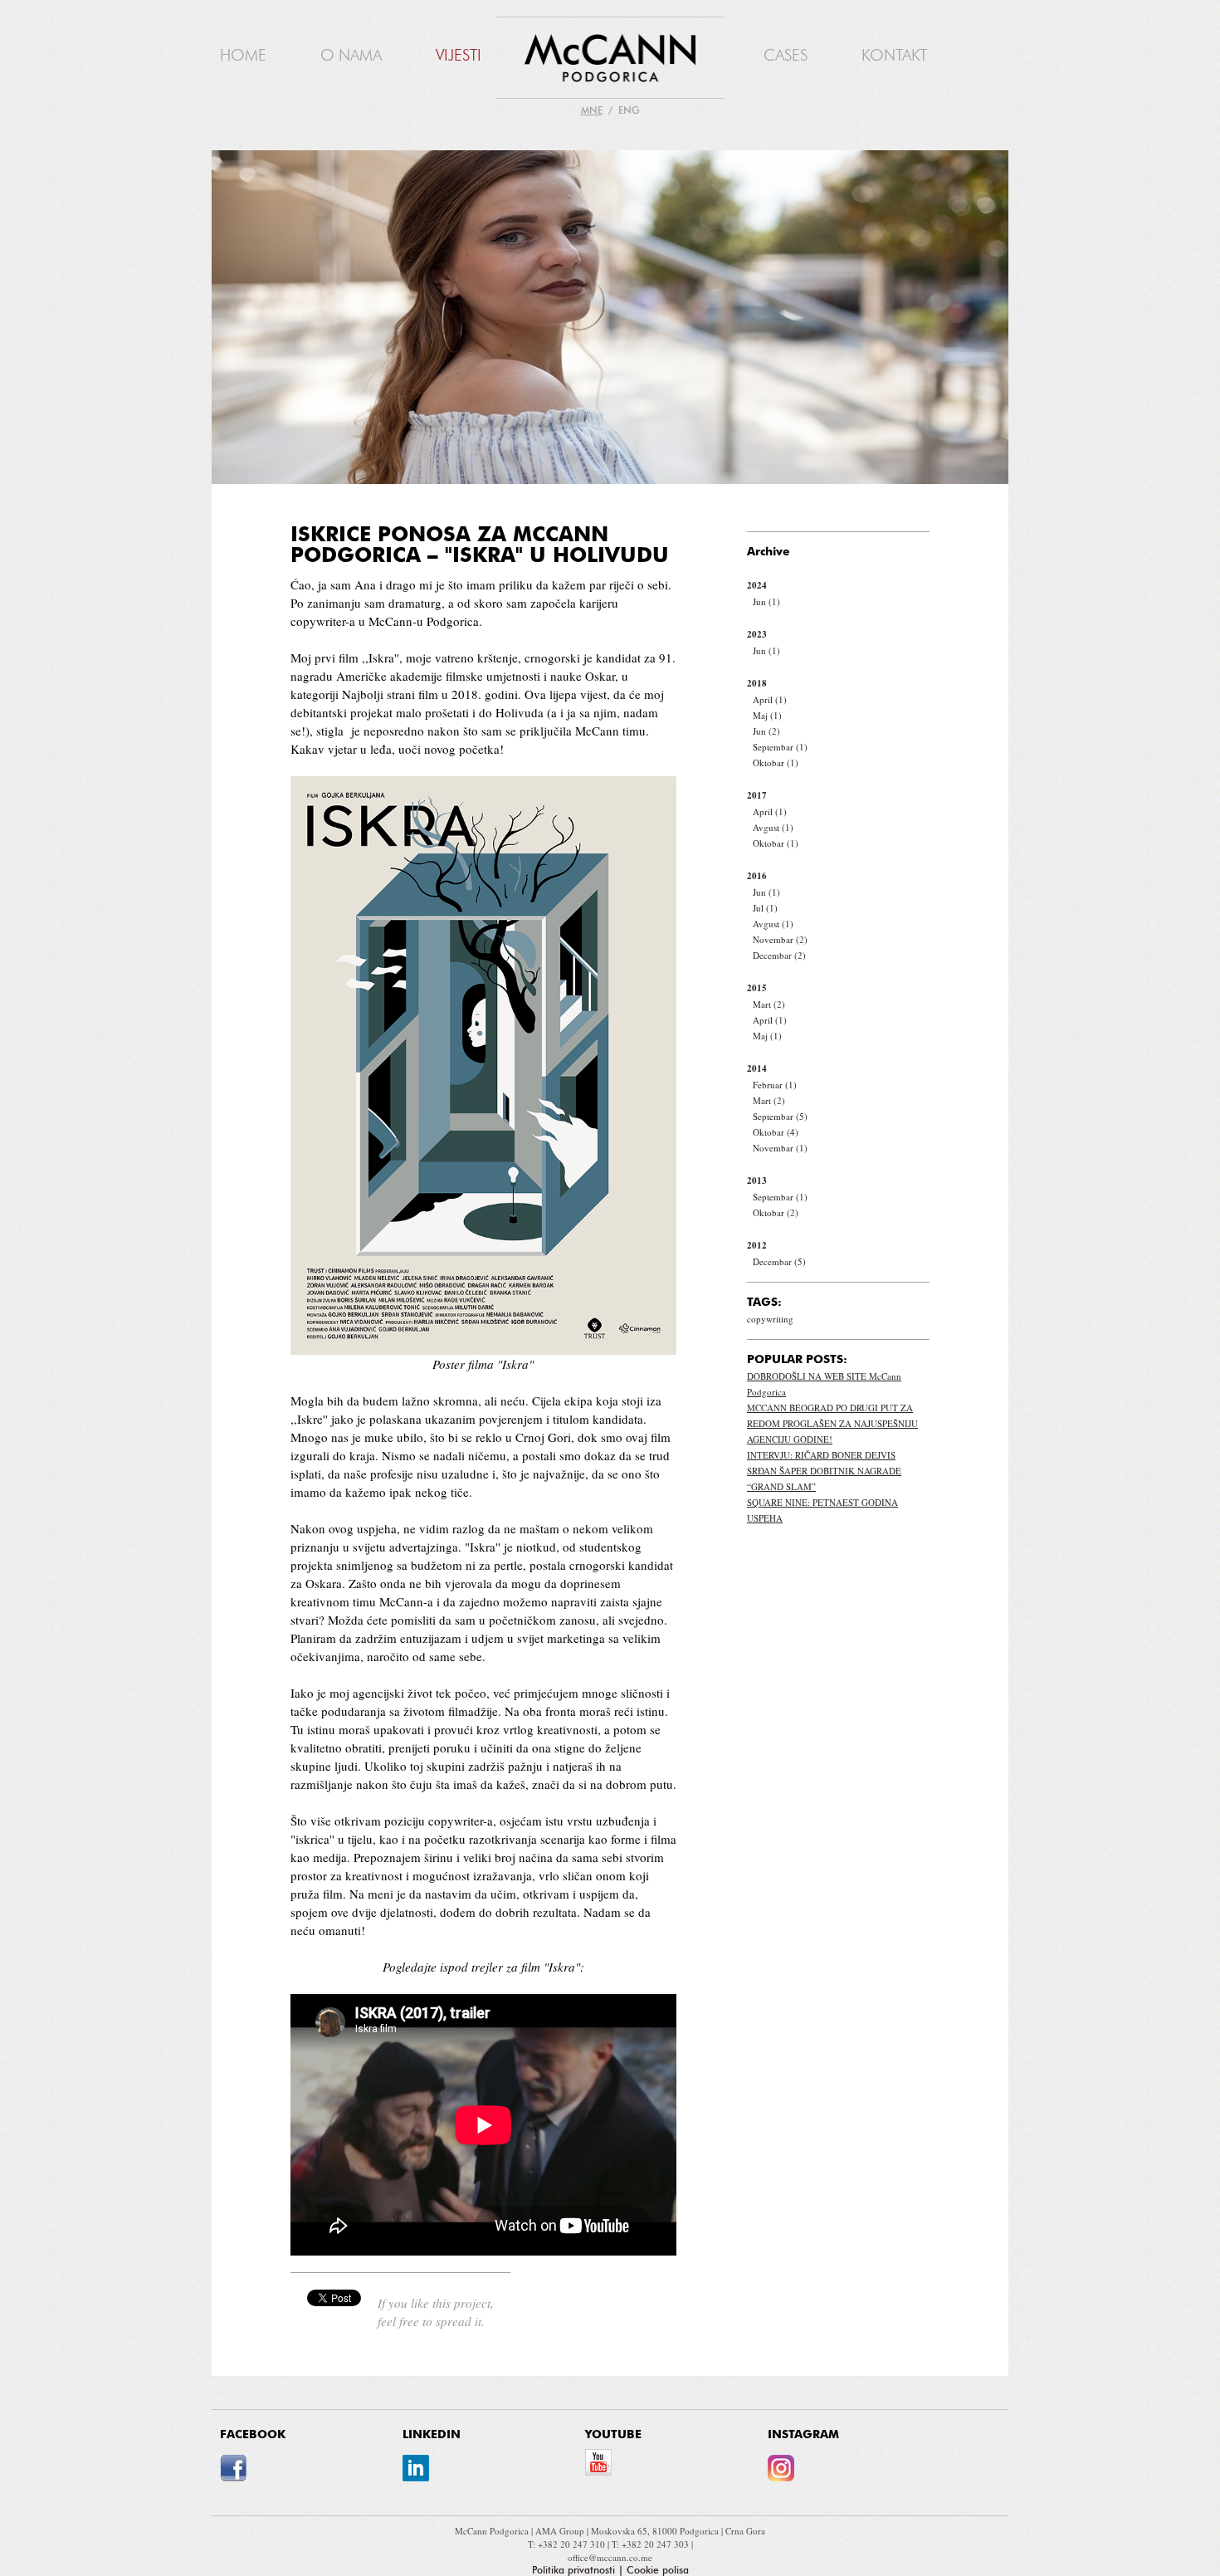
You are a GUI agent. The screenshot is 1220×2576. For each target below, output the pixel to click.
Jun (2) (766, 731)
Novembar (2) (780, 939)
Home (243, 55)
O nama (351, 55)
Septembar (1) (780, 747)
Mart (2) (769, 1004)
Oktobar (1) (776, 763)
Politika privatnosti (573, 2570)
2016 (757, 876)
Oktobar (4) (776, 1132)
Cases (786, 55)
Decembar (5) (779, 1261)
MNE (592, 110)
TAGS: (764, 1303)
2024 (757, 585)
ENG (629, 110)
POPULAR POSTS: (797, 1360)
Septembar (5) (780, 1116)
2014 (757, 1068)
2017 (757, 795)
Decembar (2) (779, 955)
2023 (757, 634)
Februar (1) (775, 1085)
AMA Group (561, 2531)
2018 (757, 683)
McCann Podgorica (493, 2531)
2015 (757, 988)
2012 (757, 1245)
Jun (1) (766, 601)
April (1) (770, 699)
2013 (757, 1180)
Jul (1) (765, 908)
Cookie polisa (658, 2570)
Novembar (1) (780, 1148)
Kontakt (894, 55)
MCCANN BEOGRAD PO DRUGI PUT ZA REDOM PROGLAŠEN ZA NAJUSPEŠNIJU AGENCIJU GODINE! (832, 1423)
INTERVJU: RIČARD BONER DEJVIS (821, 1455)
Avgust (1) (773, 827)
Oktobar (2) (776, 1212)
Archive (769, 552)
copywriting (770, 1319)
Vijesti (459, 55)
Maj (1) (767, 715)
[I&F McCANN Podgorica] (610, 59)
